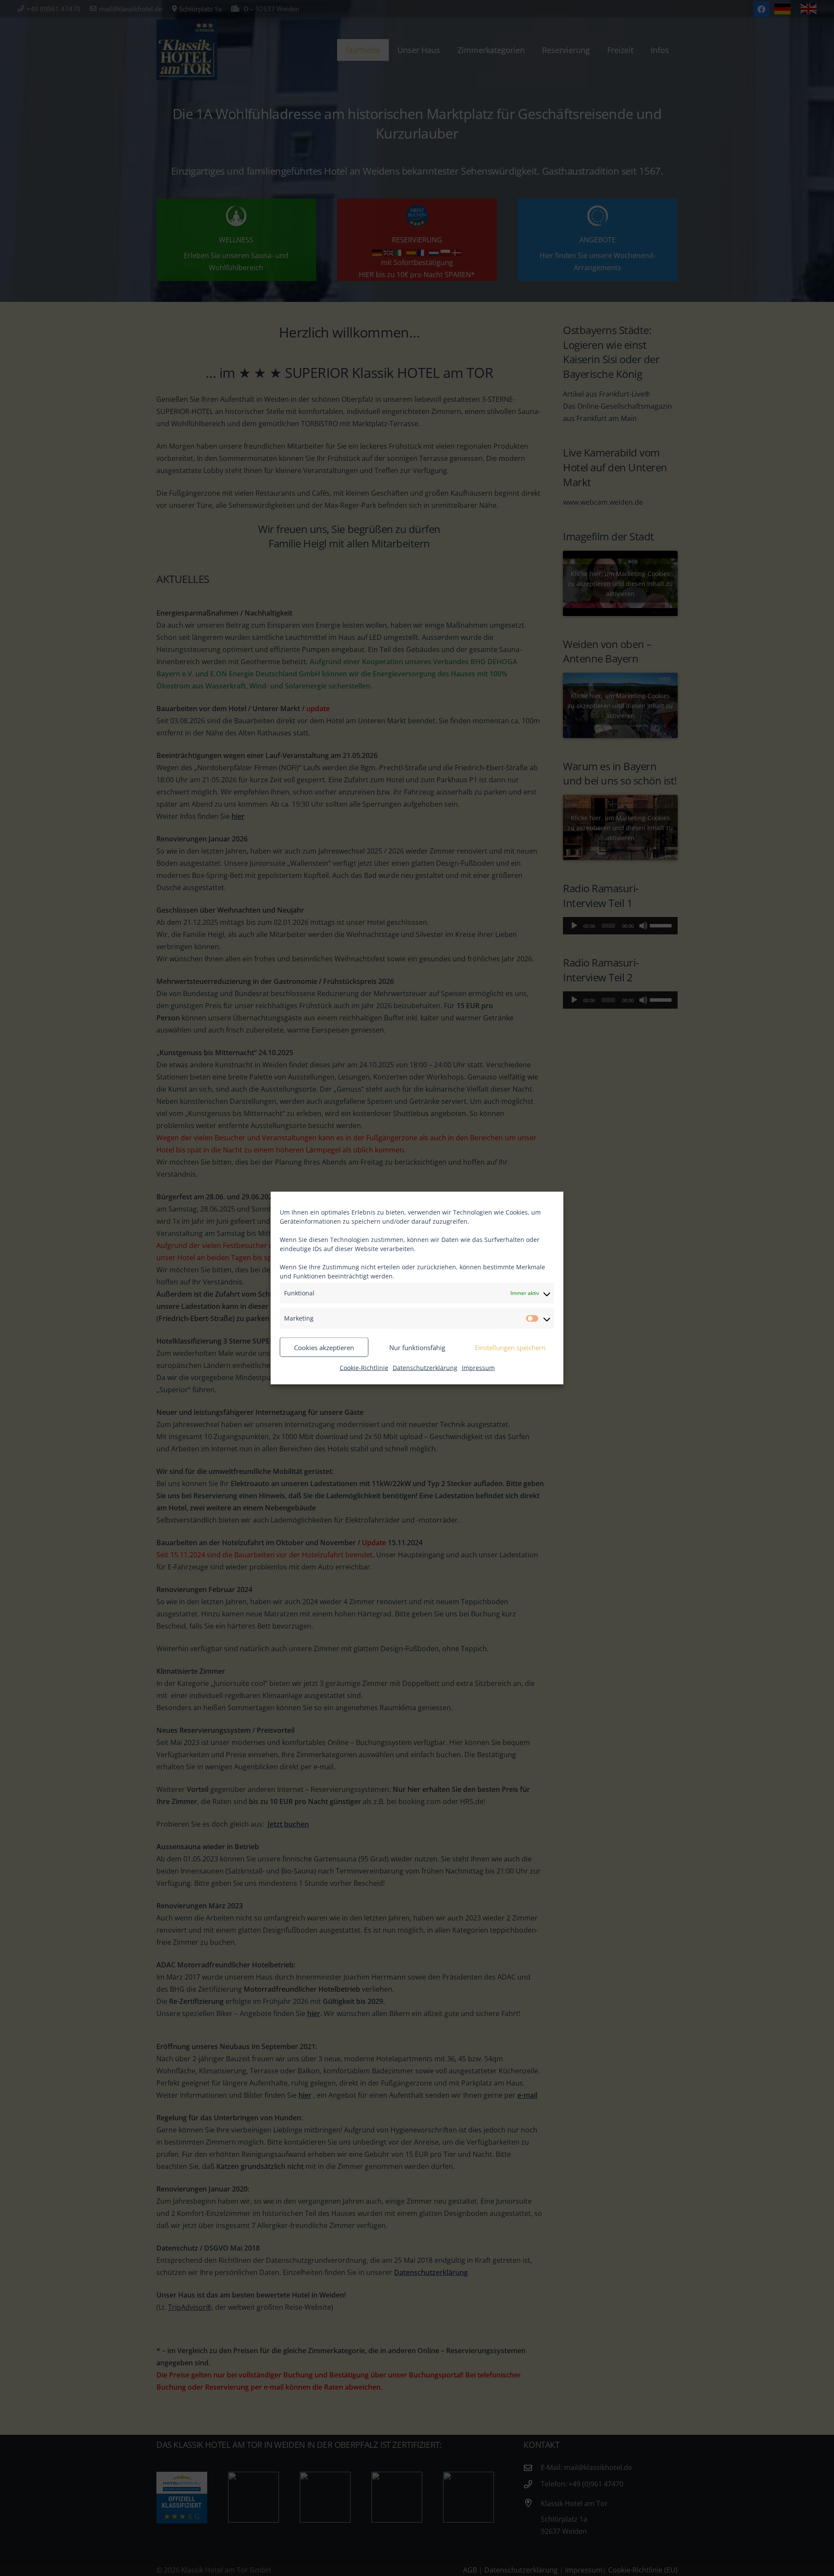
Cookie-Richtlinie (364, 1368)
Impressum (478, 1368)
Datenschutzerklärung (425, 1368)
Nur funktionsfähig (417, 1347)
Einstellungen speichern (510, 1347)
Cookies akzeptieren (324, 1347)
